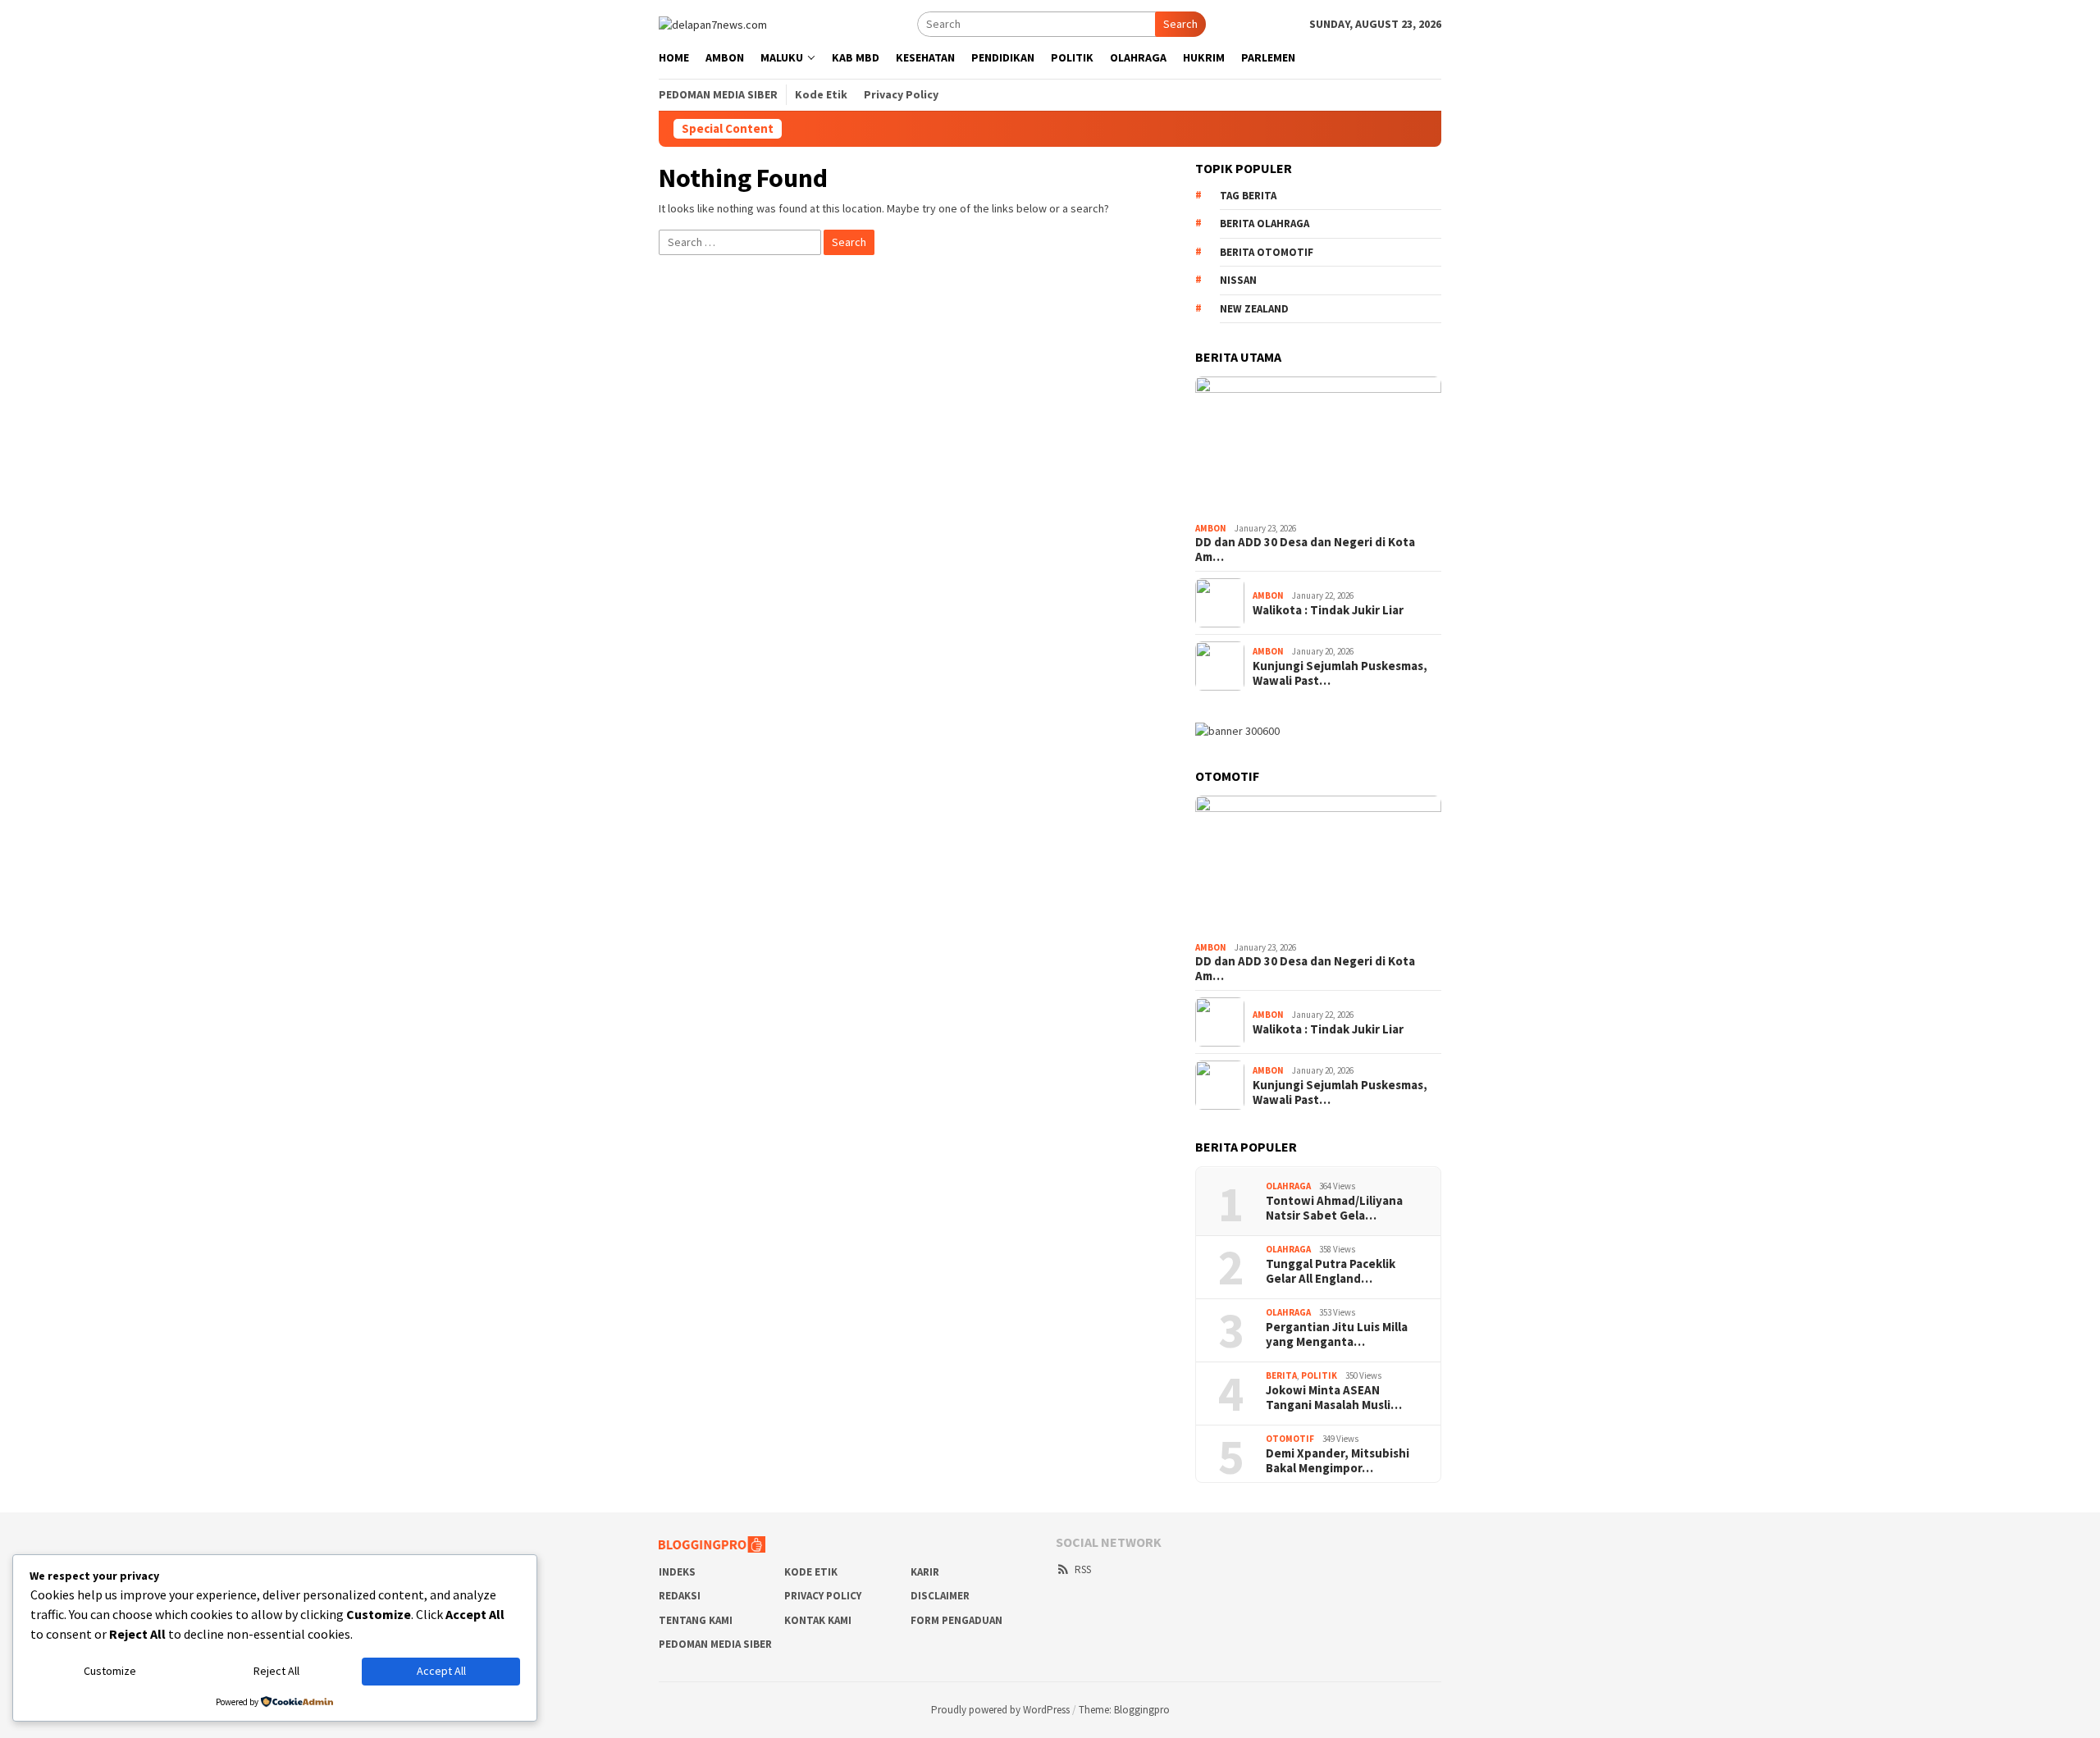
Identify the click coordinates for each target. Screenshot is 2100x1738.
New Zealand (1254, 309)
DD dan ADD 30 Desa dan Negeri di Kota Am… (1305, 550)
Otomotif (1290, 1439)
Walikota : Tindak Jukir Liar (1328, 610)
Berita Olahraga (1265, 224)
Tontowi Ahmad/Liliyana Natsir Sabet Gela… (1334, 1208)
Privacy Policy (823, 1596)
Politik (1319, 1375)
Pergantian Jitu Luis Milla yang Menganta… (1337, 1334)
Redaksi (680, 1596)
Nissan (1238, 280)
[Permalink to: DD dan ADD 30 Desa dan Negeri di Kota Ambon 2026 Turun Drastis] (1318, 446)
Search (1180, 24)
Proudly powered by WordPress (1000, 1710)
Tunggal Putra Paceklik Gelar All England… (1331, 1271)
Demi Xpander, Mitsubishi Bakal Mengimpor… (1338, 1461)
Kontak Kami (818, 1620)
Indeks (677, 1572)
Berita (1281, 1375)
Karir (925, 1572)
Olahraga (1288, 1186)
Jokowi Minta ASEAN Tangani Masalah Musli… (1334, 1398)
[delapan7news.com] (713, 23)
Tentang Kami (696, 1620)
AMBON (1211, 528)
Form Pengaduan (956, 1620)
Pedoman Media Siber (715, 1644)
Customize (110, 1671)
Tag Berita (1248, 196)
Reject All (276, 1671)
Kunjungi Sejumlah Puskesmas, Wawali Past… (1340, 673)
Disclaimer (940, 1596)
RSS (1083, 1569)
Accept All (441, 1671)
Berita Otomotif (1267, 252)
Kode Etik (811, 1572)
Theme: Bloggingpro (1124, 1710)
